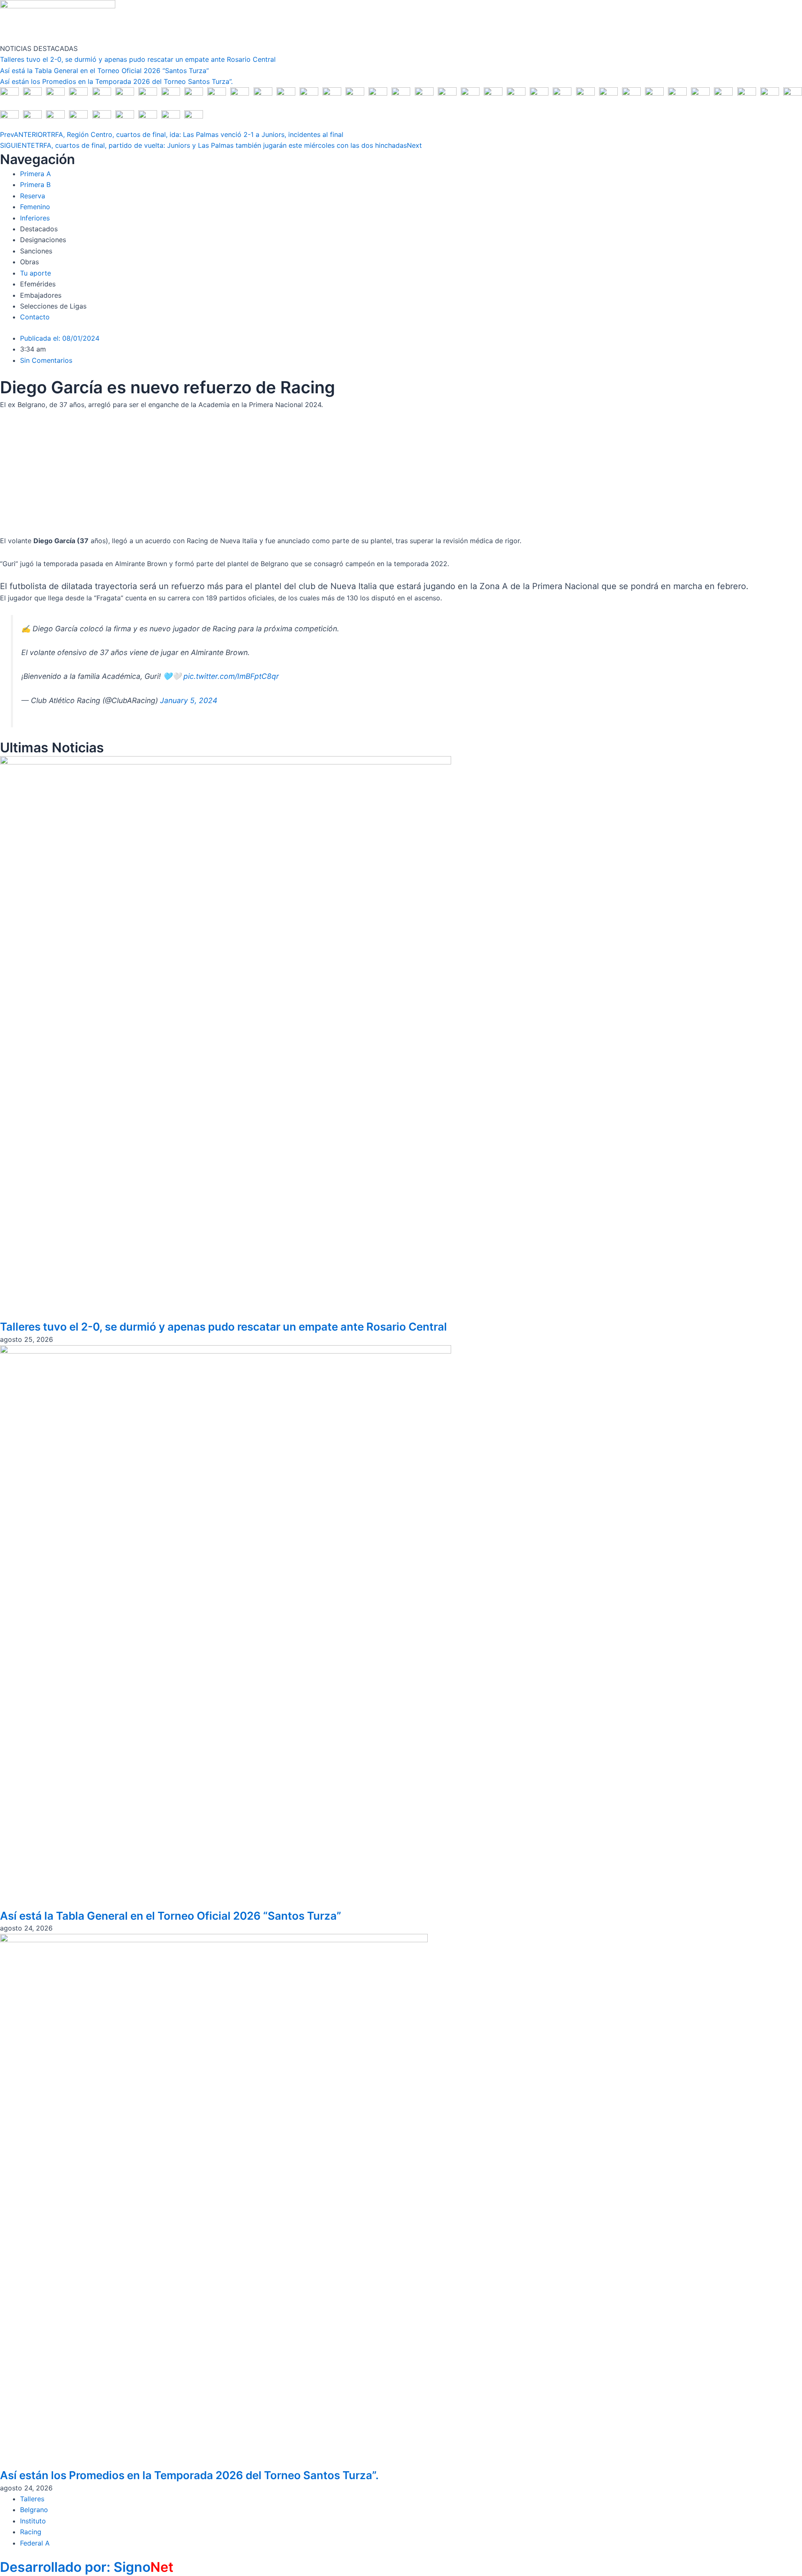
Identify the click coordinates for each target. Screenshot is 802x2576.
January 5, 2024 (189, 700)
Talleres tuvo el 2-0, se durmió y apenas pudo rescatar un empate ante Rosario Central (138, 59)
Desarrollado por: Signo (87, 2567)
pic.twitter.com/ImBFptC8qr (231, 676)
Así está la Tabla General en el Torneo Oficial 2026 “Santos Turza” (104, 71)
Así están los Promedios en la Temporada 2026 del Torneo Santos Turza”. (116, 81)
